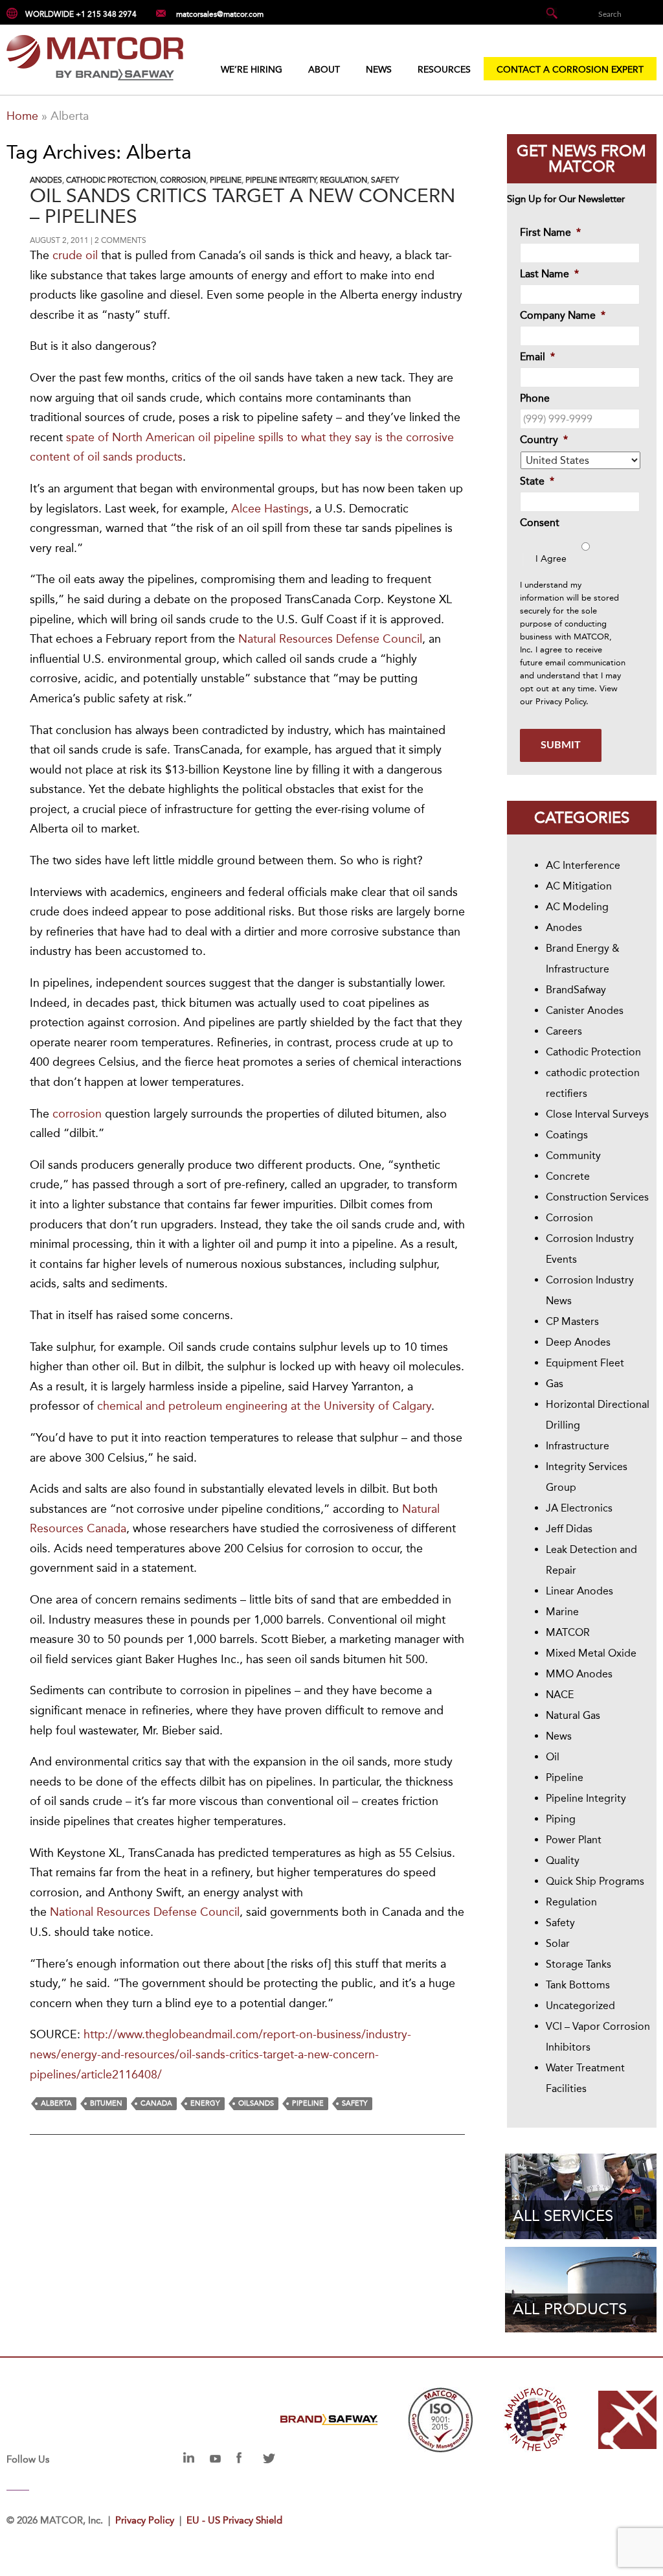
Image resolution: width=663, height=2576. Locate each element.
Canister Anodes (585, 1010)
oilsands (256, 2103)
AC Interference (583, 865)
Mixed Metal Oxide (591, 1653)
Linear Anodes (579, 1591)
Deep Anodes (578, 1342)
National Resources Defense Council (145, 1912)
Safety (385, 180)
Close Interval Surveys (597, 1114)
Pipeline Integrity (281, 180)
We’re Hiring (252, 70)
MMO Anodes (579, 1674)
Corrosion (183, 180)
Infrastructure (578, 1446)
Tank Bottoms (578, 1985)
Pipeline (226, 180)
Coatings (567, 1135)
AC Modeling (577, 907)
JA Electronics (579, 1508)
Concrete (568, 1176)
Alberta (56, 2103)
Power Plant (574, 1840)
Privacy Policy (561, 701)
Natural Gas (573, 1715)
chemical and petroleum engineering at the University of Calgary (264, 1406)
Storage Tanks (579, 1964)
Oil (553, 1757)
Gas (555, 1384)
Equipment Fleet (585, 1363)
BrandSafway (576, 990)
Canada (156, 2103)
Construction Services (597, 1197)
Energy (205, 2103)
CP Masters (572, 1321)
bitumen (106, 2103)
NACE (560, 1695)
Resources (444, 70)
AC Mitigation (579, 886)
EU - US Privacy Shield (234, 2520)
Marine (562, 1612)
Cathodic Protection (111, 180)
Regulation (343, 180)
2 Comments (120, 240)
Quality (563, 1860)
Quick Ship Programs (595, 1881)
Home (22, 116)
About (324, 70)
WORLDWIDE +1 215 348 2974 (81, 14)
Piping (561, 1819)
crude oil (75, 255)
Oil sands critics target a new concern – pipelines (242, 206)
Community (573, 1156)
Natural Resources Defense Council (330, 639)
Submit (561, 745)
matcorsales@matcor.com (220, 14)
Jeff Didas (569, 1529)
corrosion (77, 1114)
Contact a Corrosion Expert (570, 70)
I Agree (551, 559)
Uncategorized (580, 2006)
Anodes (46, 180)
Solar (558, 1943)
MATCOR (568, 1632)
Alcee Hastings (270, 509)
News (379, 70)
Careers (564, 1031)
